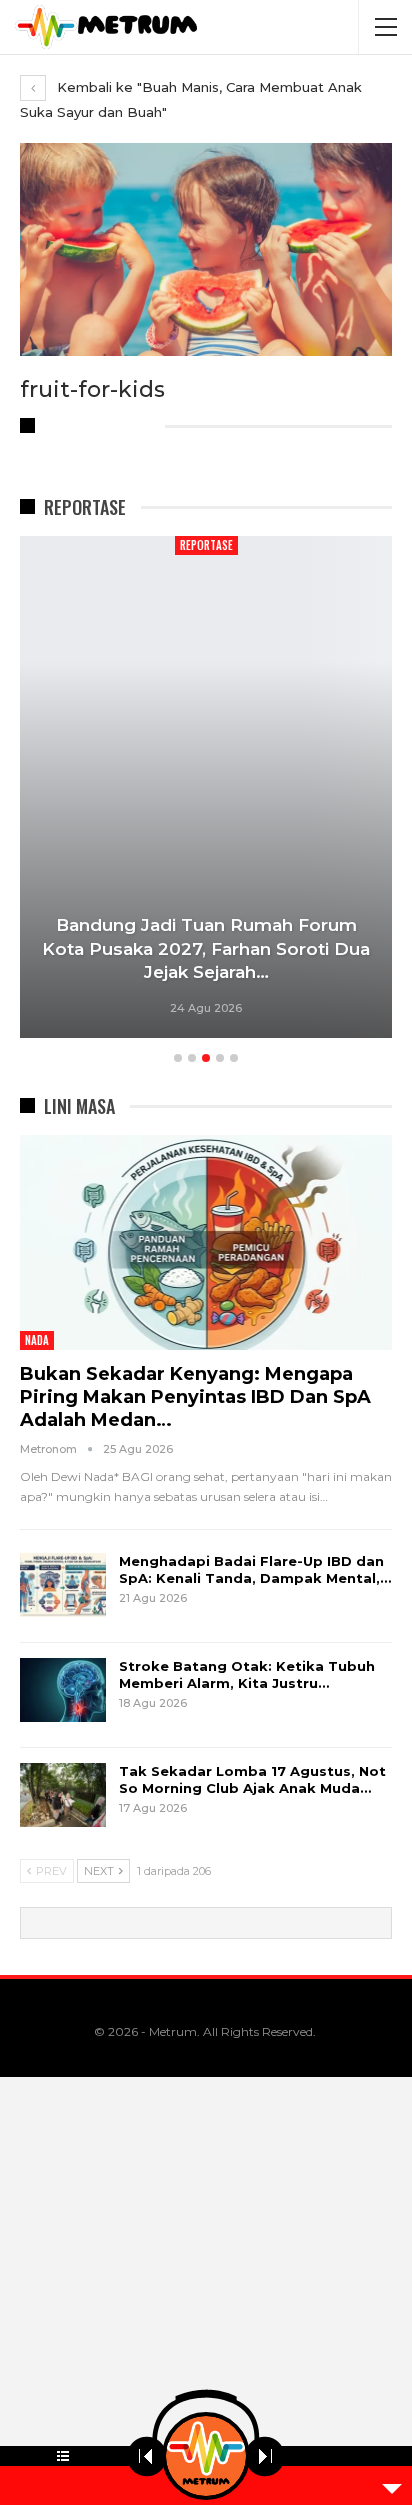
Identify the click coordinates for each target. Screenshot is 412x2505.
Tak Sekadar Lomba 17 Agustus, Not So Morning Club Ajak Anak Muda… (252, 1779)
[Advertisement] (206, 2291)
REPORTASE (206, 545)
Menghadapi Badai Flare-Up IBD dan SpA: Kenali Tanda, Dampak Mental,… (255, 1569)
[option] (206, 790)
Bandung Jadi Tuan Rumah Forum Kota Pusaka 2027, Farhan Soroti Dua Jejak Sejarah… (206, 949)
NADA (37, 1340)
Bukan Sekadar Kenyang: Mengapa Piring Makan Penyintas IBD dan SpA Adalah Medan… (195, 1397)
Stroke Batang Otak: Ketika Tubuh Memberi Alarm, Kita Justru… (247, 1674)
